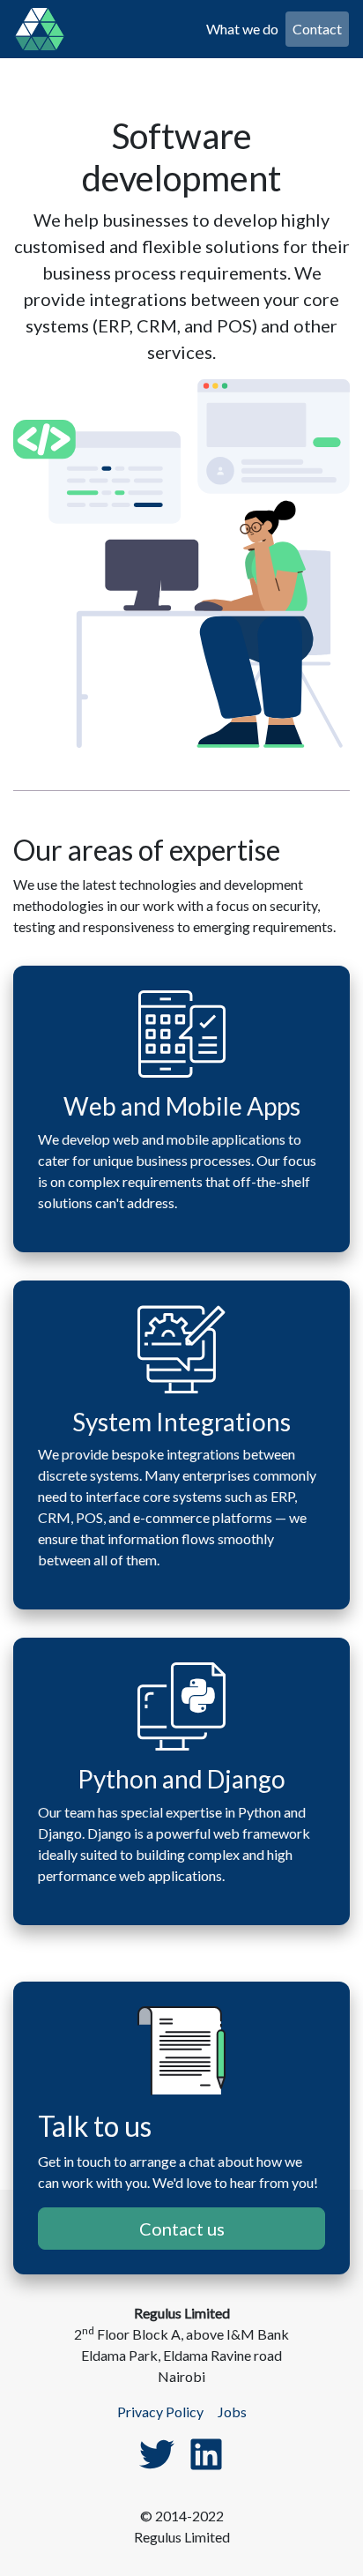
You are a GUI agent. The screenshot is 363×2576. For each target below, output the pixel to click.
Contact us (182, 2229)
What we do (242, 29)
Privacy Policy (160, 2412)
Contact (317, 29)
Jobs (232, 2412)
